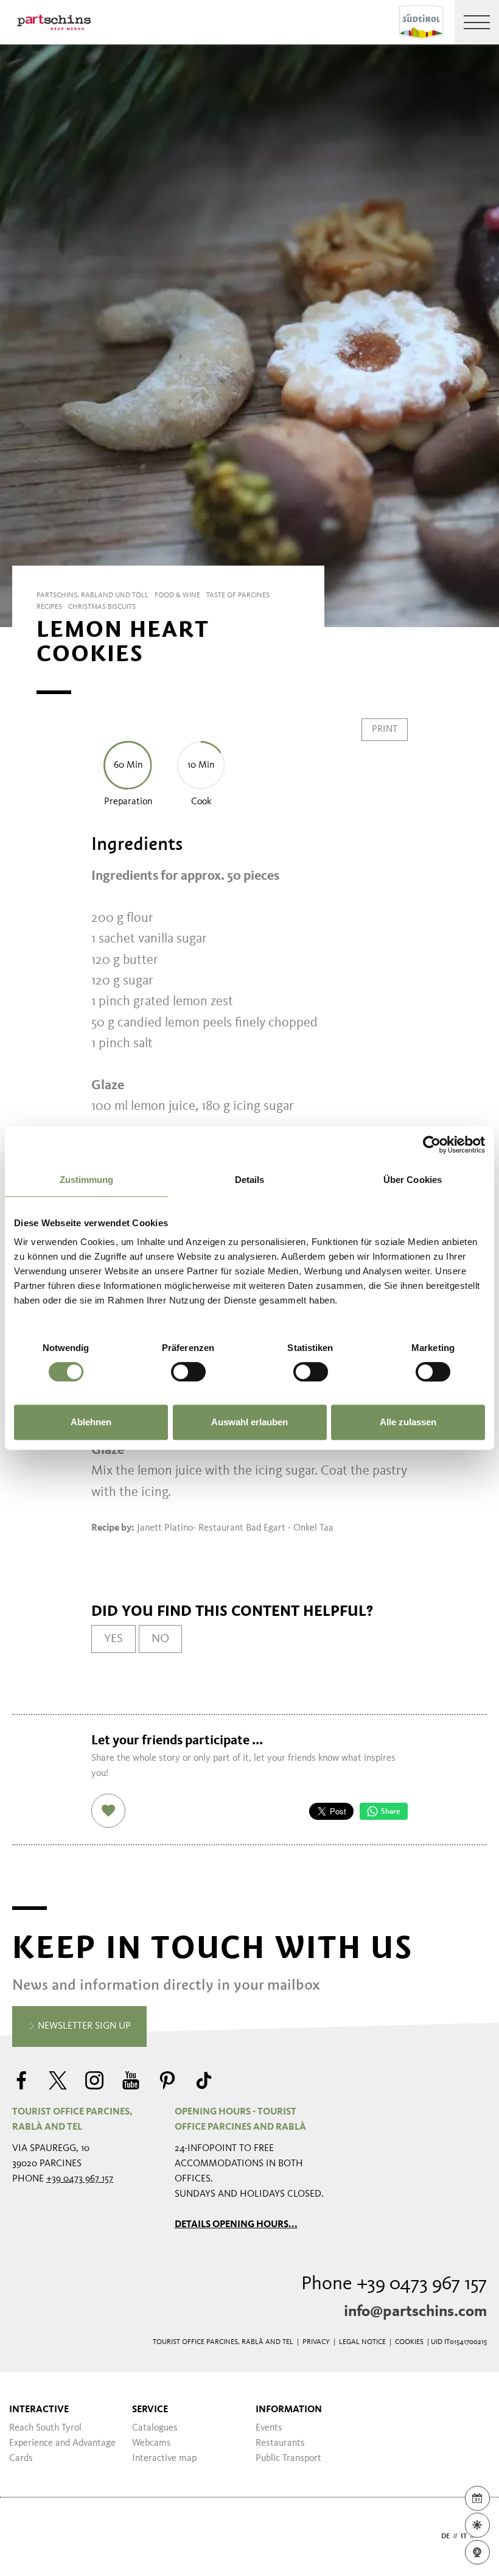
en (482, 2536)
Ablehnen (91, 1422)
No (160, 1639)
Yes (113, 1639)
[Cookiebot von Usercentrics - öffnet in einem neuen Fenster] (432, 1145)
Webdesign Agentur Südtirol (27, 2537)
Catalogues (155, 2428)
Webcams (152, 2443)
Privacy (316, 2342)
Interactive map (164, 2458)
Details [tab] (250, 1180)
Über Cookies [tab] (413, 1180)
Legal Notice (362, 2342)
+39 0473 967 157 (80, 2179)
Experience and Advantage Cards (62, 2451)
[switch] (188, 1372)
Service (150, 2410)
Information (289, 2410)
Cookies (409, 2342)
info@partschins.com (415, 2312)
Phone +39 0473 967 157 (394, 2284)
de (445, 2536)
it (464, 2536)
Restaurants (280, 2443)
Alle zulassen (408, 1422)
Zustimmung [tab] (87, 1180)
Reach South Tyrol (45, 2428)
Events (269, 2428)
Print (385, 729)
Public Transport (288, 2458)
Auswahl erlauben (249, 1422)
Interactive (39, 2410)
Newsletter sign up (83, 2026)
